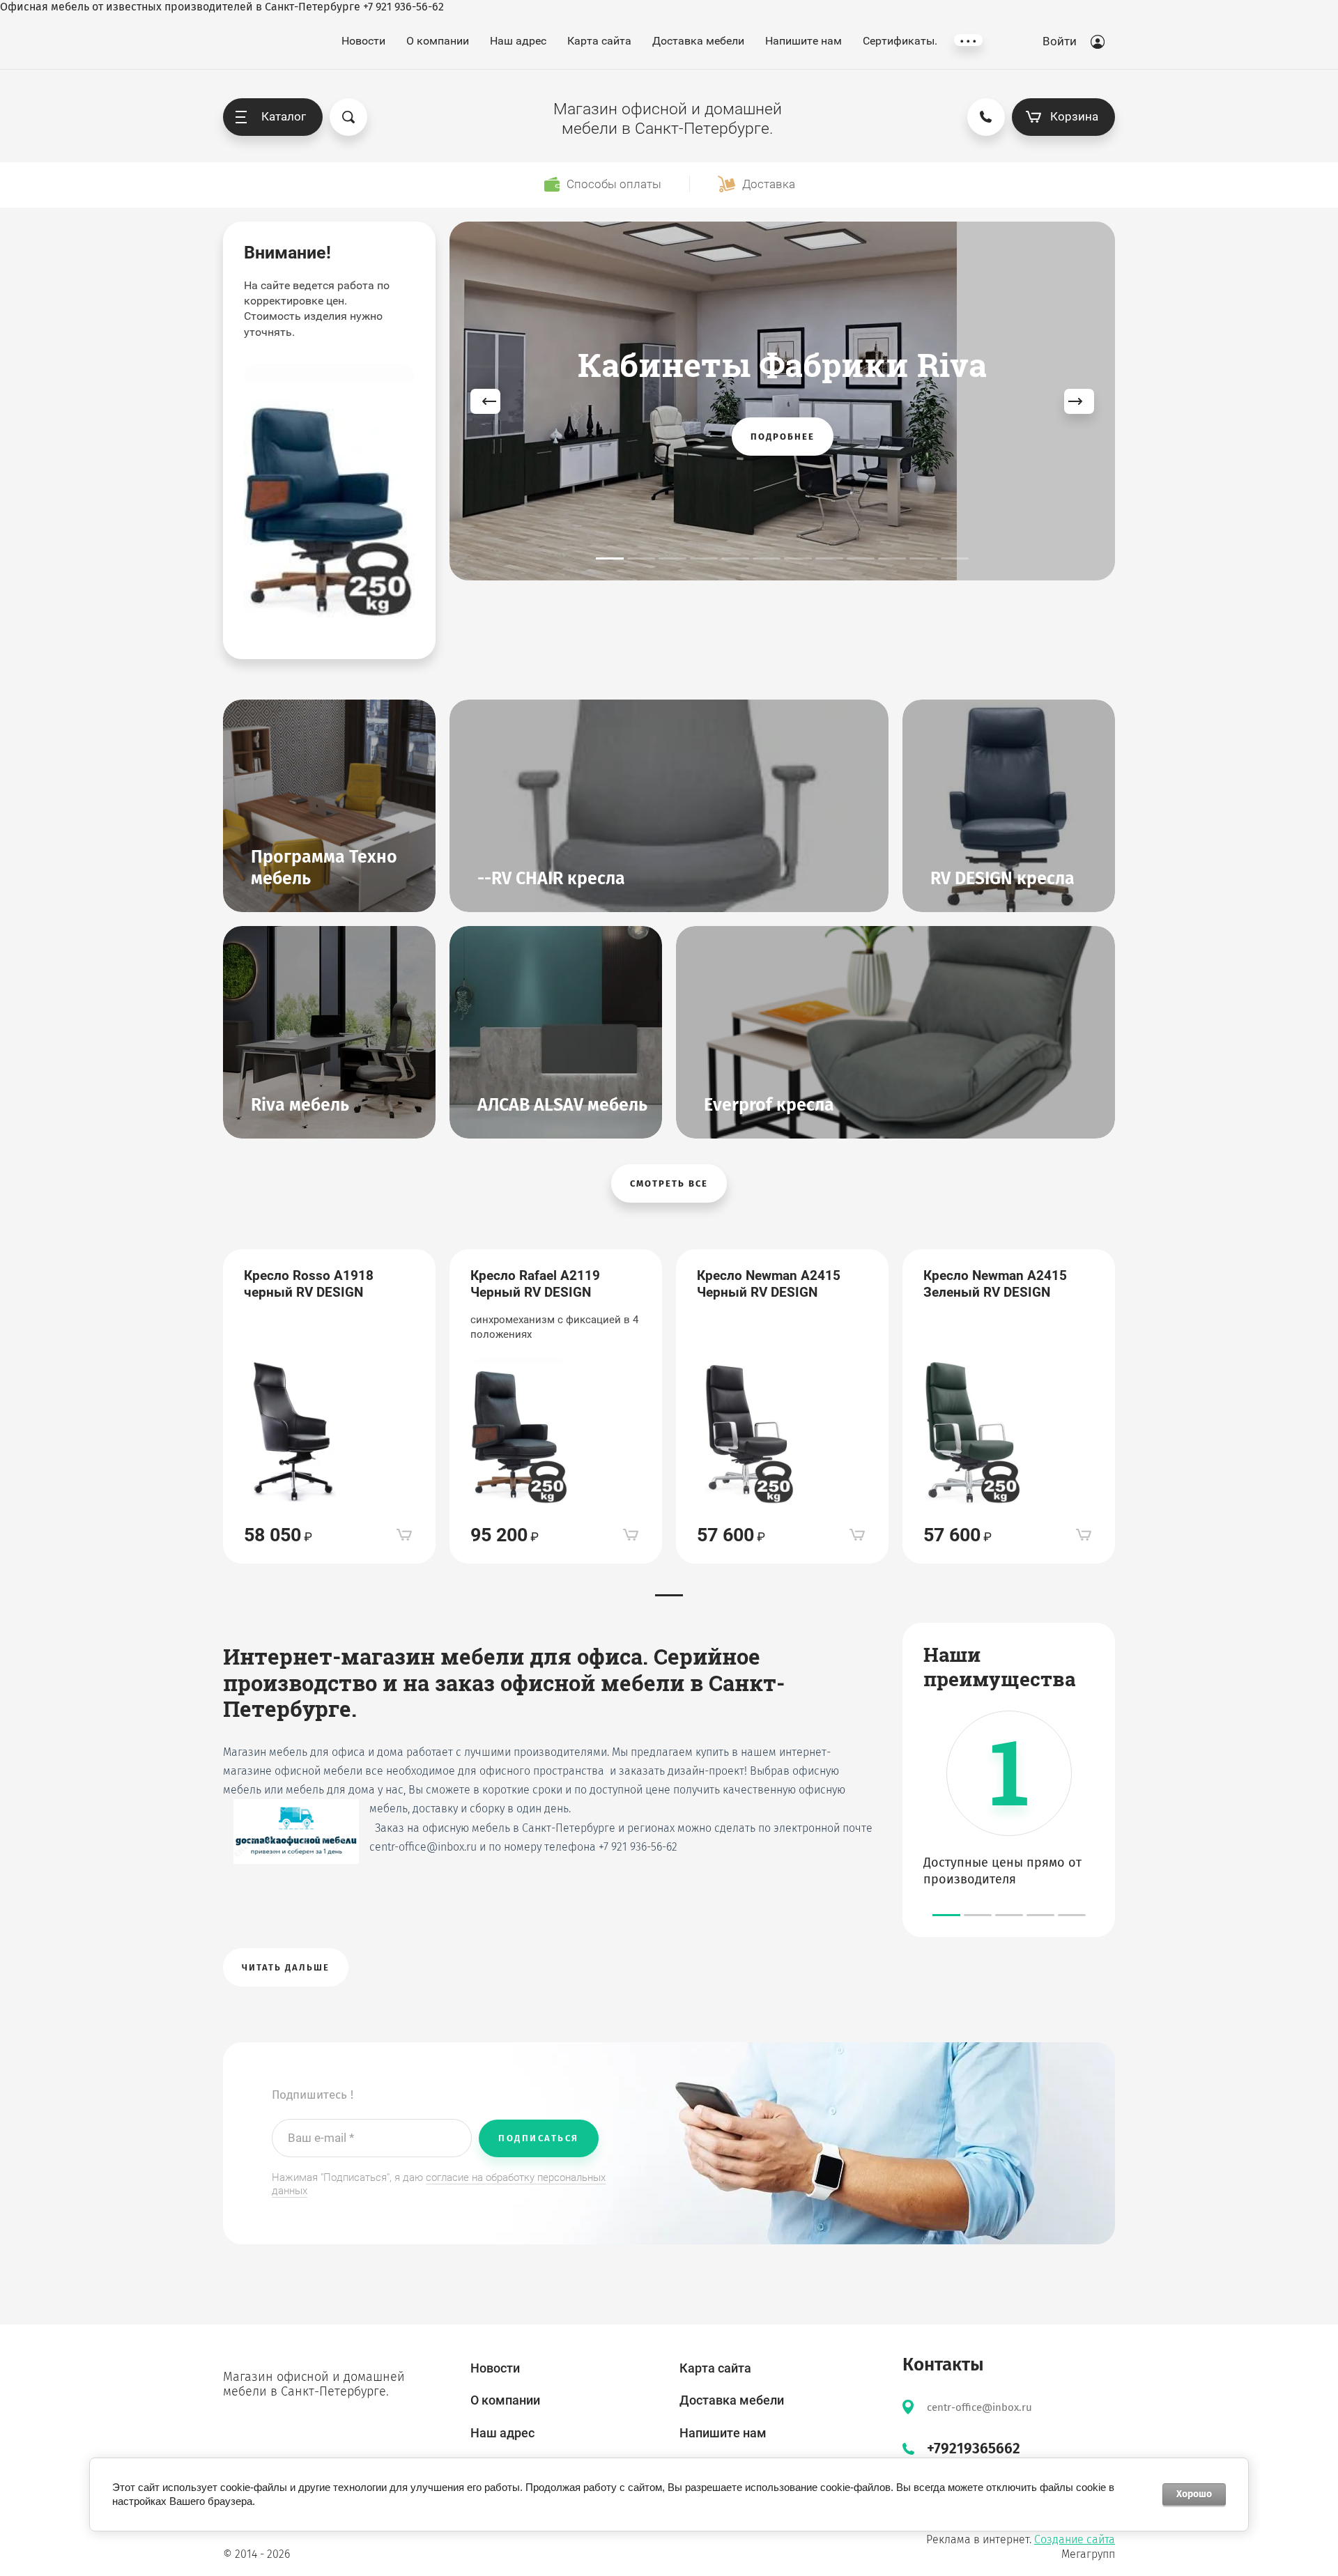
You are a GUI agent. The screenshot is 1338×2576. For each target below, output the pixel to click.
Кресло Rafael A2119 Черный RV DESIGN (535, 1284)
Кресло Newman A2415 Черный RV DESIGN (769, 1284)
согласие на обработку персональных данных (439, 2184)
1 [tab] (610, 558)
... (968, 40)
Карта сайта (599, 41)
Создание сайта (1075, 2539)
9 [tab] (861, 558)
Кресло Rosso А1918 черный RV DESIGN (309, 1284)
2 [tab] (641, 558)
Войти (1060, 41)
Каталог (284, 116)
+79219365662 (974, 2448)
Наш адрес (518, 41)
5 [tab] (735, 558)
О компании (438, 41)
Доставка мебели (698, 41)
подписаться (539, 2138)
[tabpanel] (782, 401)
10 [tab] (892, 558)
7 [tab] (798, 558)
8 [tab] (829, 558)
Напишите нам (803, 41)
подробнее (783, 437)
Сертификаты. (900, 41)
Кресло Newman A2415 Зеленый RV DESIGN (995, 1284)
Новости (363, 41)
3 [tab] (672, 558)
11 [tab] (923, 558)
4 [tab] (704, 558)
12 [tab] (955, 558)
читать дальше (286, 1967)
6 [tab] (767, 558)
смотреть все (669, 1183)
